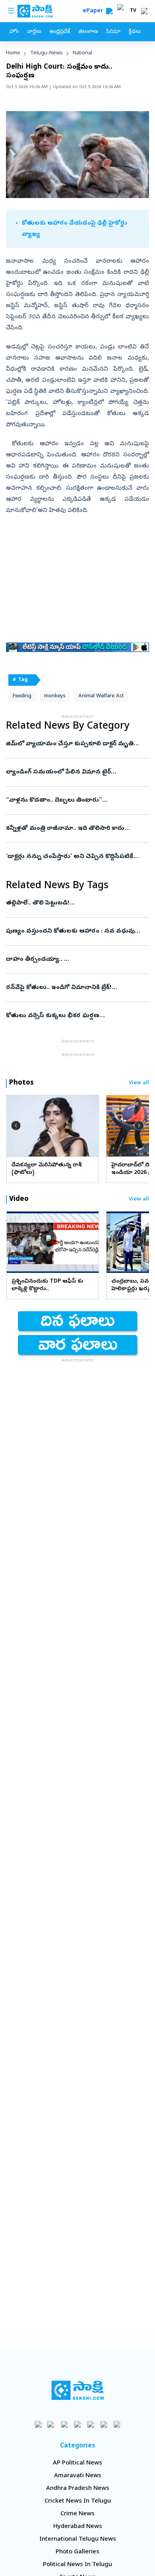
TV (133, 11)
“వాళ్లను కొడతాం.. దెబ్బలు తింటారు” (77, 800)
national (82, 53)
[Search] (109, 11)
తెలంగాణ (88, 32)
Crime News (77, 2514)
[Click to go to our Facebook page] (38, 2424)
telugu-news (46, 53)
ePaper (94, 11)
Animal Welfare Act (101, 696)
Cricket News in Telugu (78, 2501)
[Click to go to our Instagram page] (78, 2424)
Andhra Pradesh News (78, 2489)
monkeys (55, 696)
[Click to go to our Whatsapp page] (51, 2424)
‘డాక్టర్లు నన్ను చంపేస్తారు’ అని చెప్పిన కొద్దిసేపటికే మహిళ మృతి (75, 857)
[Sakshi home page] (78, 2390)
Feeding (22, 696)
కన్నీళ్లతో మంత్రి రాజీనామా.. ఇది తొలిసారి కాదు (73, 829)
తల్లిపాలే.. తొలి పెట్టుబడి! (77, 903)
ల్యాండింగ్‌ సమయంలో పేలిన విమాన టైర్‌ (73, 772)
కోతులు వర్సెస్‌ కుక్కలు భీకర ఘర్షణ (75, 1016)
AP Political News (77, 2463)
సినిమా (113, 32)
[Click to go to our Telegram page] (104, 2424)
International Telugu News (78, 2539)
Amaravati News (78, 2476)
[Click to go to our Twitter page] (65, 2424)
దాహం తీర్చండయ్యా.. (74, 960)
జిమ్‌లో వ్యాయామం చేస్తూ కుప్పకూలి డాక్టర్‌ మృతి (77, 744)
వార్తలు (34, 32)
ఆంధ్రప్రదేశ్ (60, 32)
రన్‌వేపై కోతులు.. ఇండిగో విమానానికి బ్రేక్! (71, 988)
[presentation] (16, 1125)
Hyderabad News (78, 2527)
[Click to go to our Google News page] (117, 2424)
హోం (14, 32)
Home (13, 53)
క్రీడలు (135, 32)
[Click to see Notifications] (144, 11)
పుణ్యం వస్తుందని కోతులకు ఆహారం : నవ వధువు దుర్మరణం (74, 931)
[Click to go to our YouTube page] (91, 2424)
